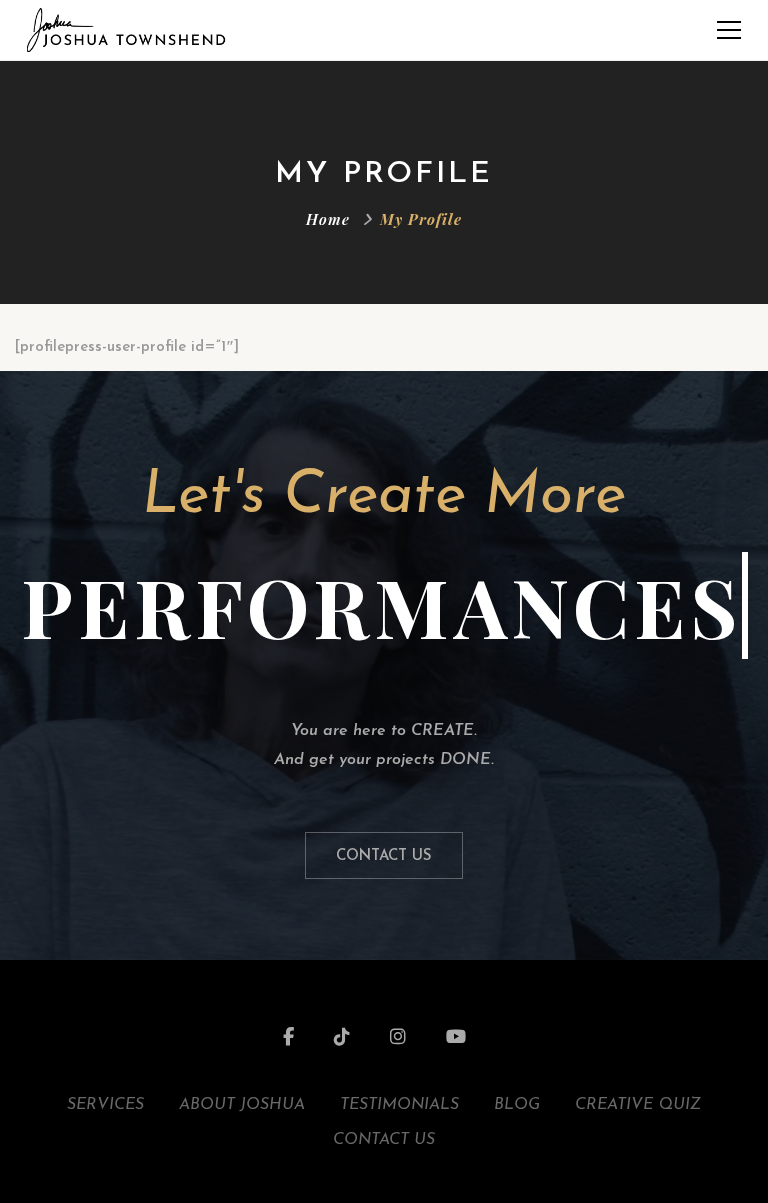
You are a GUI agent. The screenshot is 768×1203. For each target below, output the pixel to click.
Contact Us (384, 856)
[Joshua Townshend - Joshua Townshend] (125, 29)
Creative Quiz (638, 1105)
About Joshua (242, 1105)
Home (328, 219)
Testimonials (399, 1105)
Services (105, 1105)
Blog (517, 1105)
